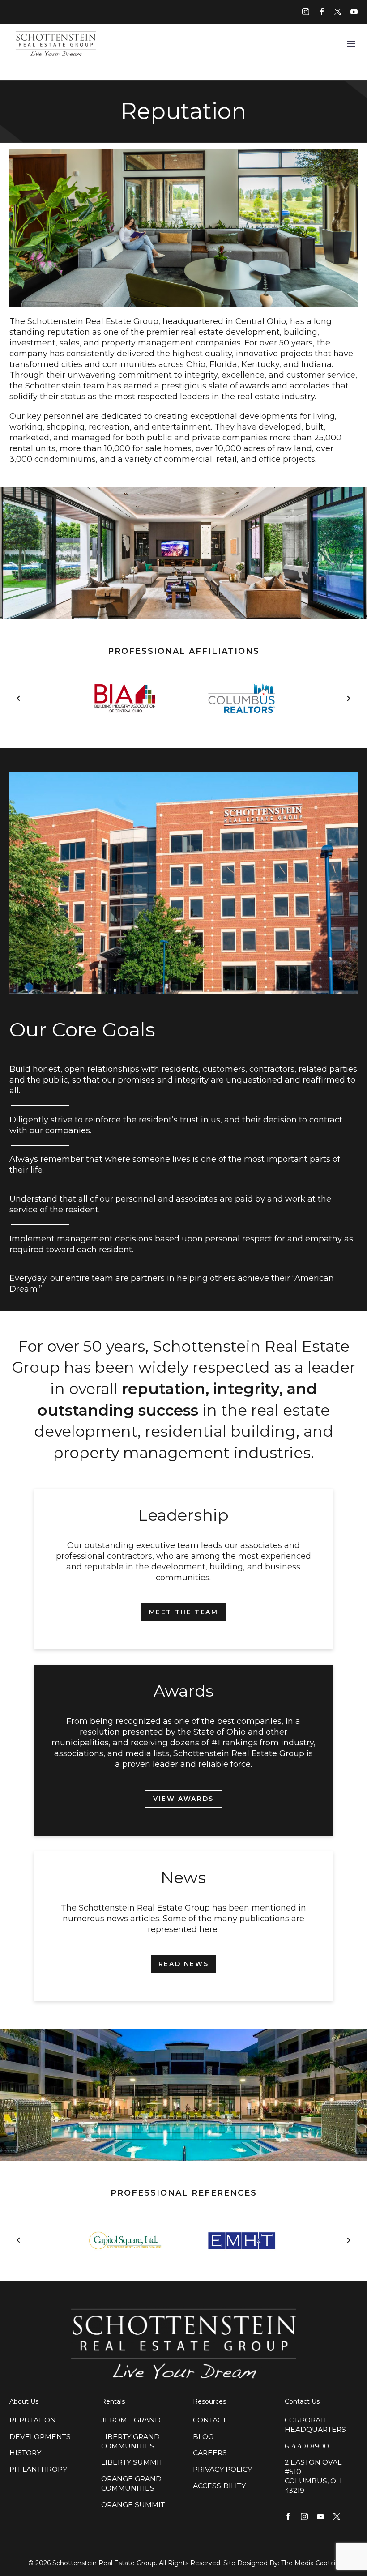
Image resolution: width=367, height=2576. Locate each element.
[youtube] (354, 12)
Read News (183, 1964)
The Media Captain (310, 2563)
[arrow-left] (18, 699)
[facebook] (322, 12)
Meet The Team (184, 1612)
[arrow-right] (349, 699)
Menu (351, 44)
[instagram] (306, 12)
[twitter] (338, 12)
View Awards (183, 1799)
